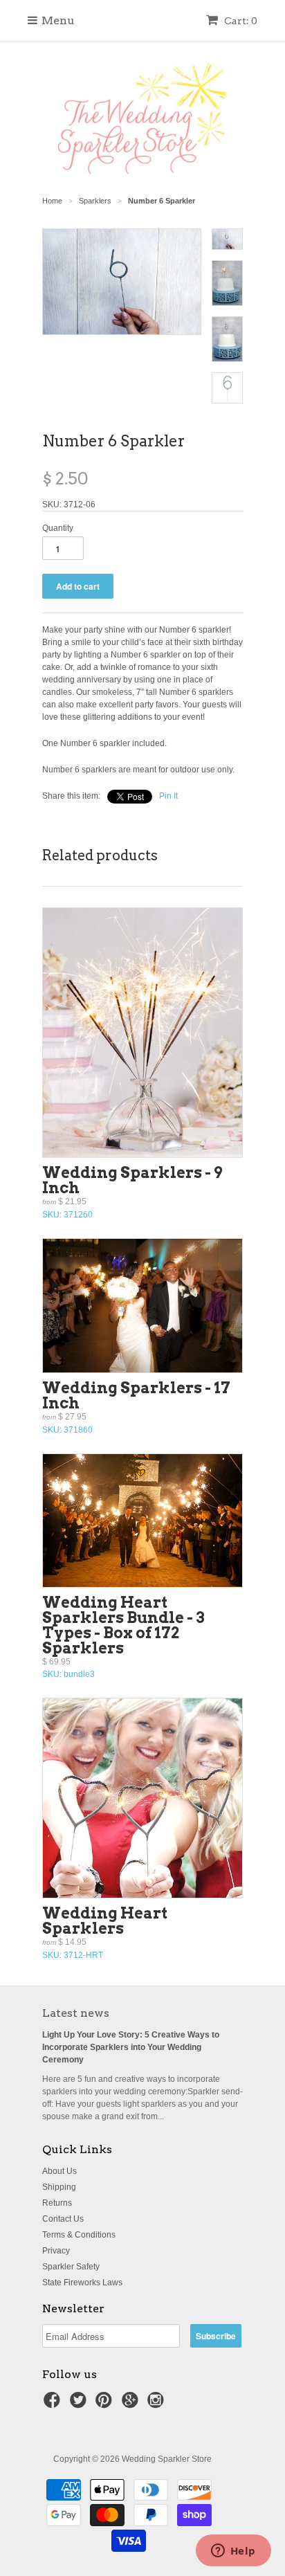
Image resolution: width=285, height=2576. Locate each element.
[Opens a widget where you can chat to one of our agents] (233, 2552)
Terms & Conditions (79, 2235)
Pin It (168, 796)
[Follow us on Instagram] (158, 2404)
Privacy (56, 2251)
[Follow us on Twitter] (80, 2404)
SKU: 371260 (132, 1191)
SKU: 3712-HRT (105, 1932)
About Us (59, 2171)
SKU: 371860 (136, 1407)
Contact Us (63, 2219)
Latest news (76, 2013)
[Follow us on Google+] (132, 2404)
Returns (57, 2203)
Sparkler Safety (71, 2267)
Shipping (59, 2187)
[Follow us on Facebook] (54, 2404)
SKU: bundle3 (123, 1636)
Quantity (58, 528)
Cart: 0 (240, 21)
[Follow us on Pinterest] (106, 2404)
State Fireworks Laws (82, 2283)
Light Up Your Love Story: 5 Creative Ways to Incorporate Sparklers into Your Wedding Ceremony (131, 2047)
